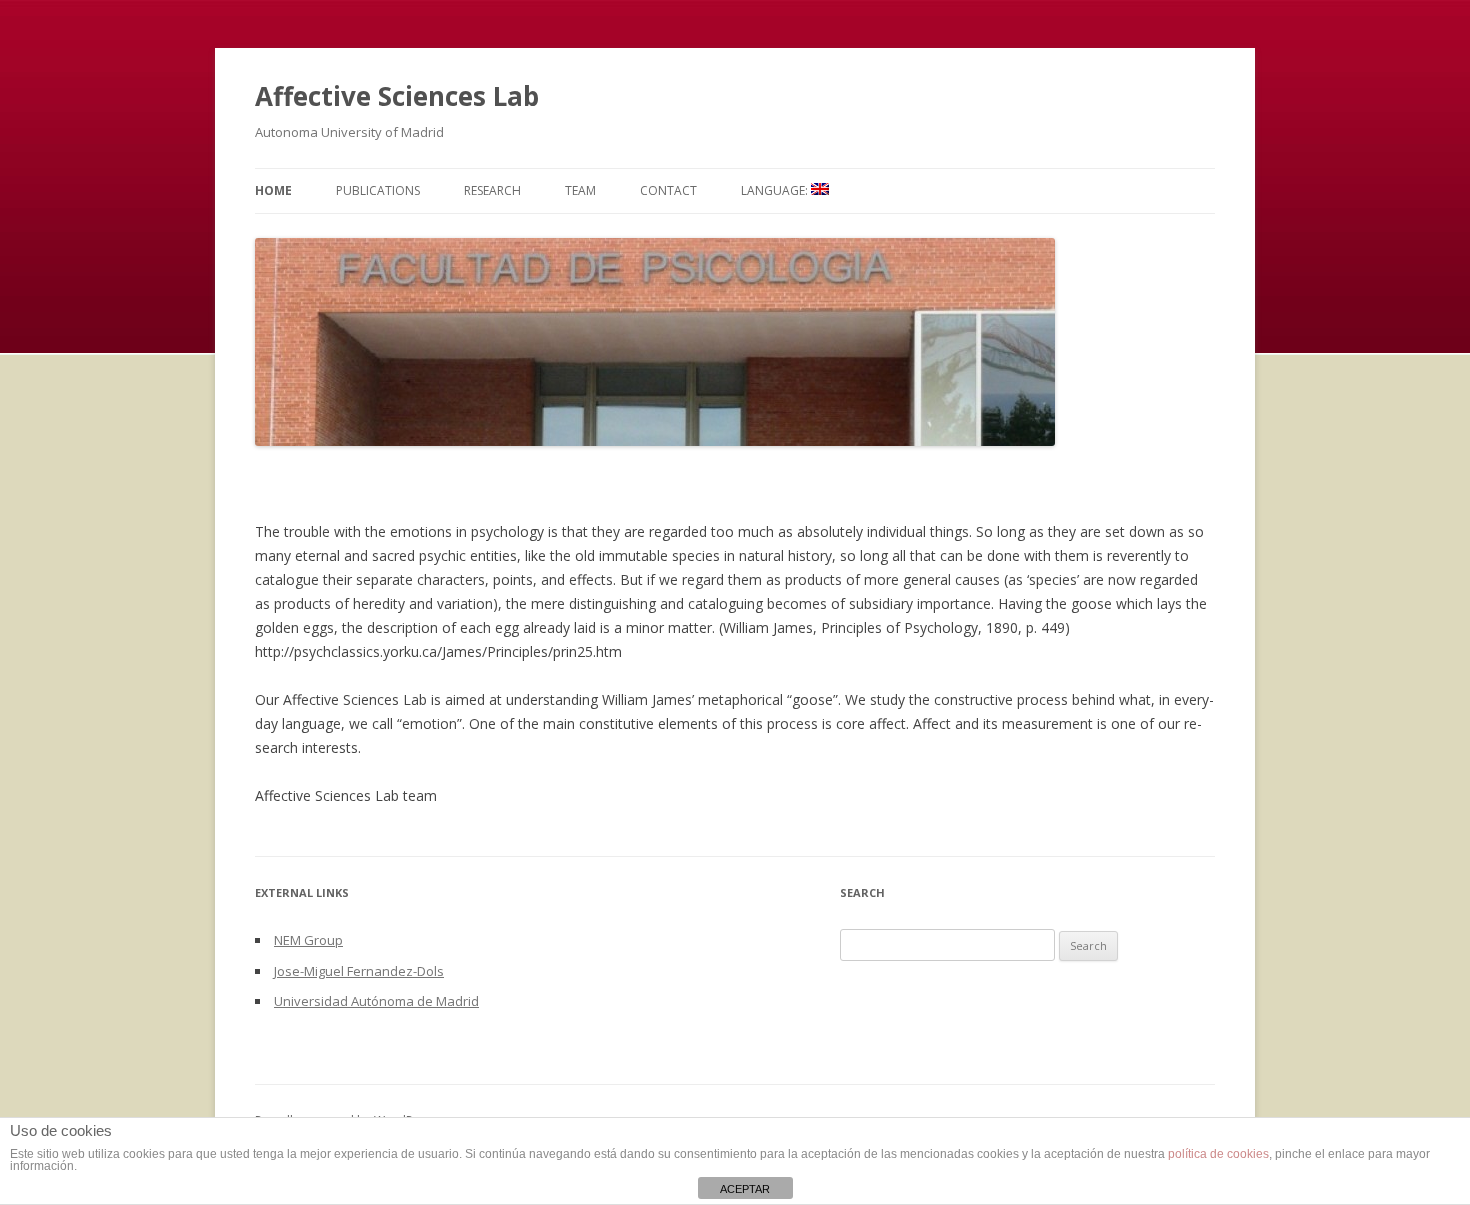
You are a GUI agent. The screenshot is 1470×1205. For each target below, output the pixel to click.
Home (273, 190)
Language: (776, 190)
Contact (668, 190)
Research (492, 190)
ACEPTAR (745, 1189)
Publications (378, 190)
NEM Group (308, 940)
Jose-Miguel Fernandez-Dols (359, 971)
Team (580, 190)
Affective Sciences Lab (397, 96)
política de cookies (1218, 1154)
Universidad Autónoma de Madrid (376, 1001)
